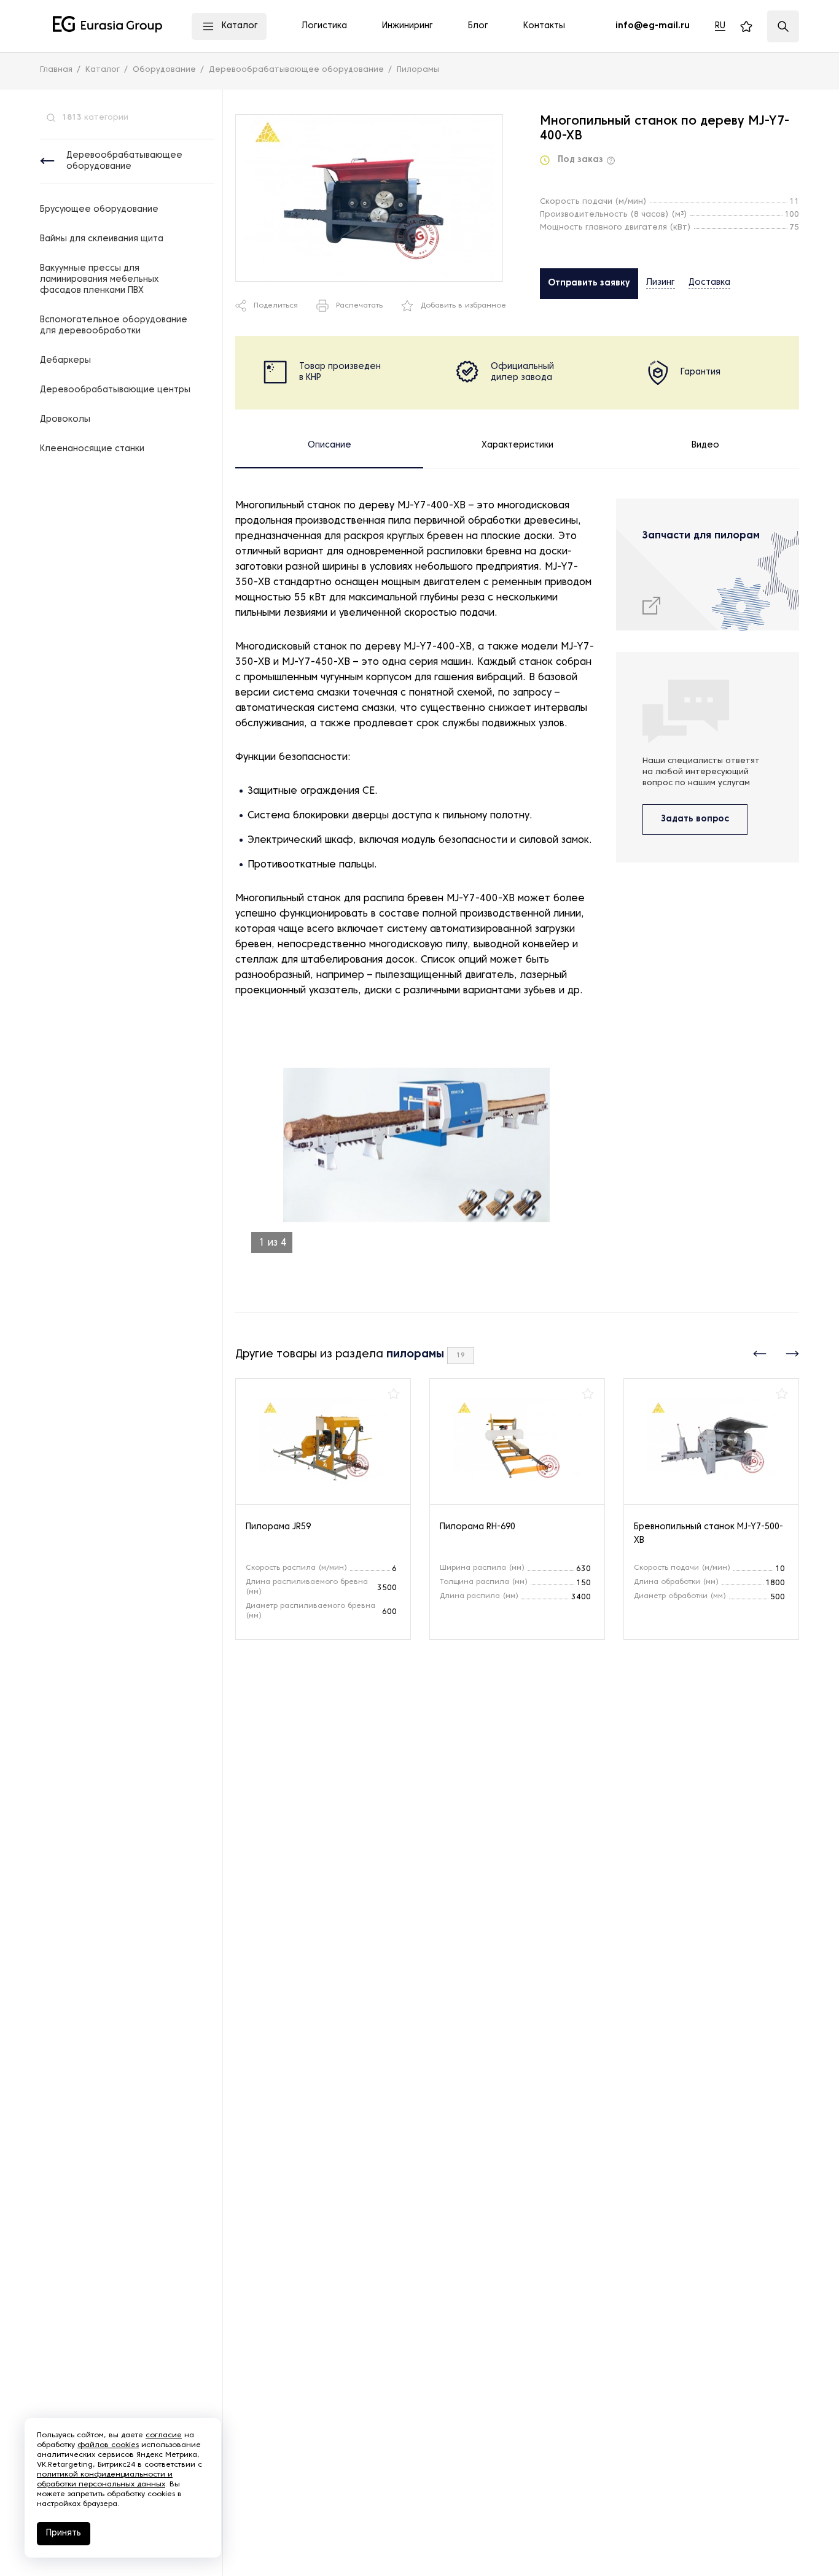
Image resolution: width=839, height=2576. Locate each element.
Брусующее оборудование (99, 210)
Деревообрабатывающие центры (115, 390)
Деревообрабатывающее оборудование (124, 161)
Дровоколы (65, 420)
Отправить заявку (589, 283)
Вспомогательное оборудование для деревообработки (114, 326)
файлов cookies (108, 2445)
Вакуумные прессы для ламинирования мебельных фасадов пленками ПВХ (99, 280)
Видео (705, 445)
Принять (64, 2533)
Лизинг (661, 283)
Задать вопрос (695, 819)
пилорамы (415, 1355)
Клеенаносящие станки (92, 449)
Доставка (709, 283)
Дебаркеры (65, 361)
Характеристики (517, 445)
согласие (164, 2435)
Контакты (544, 26)
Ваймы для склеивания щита (102, 239)
